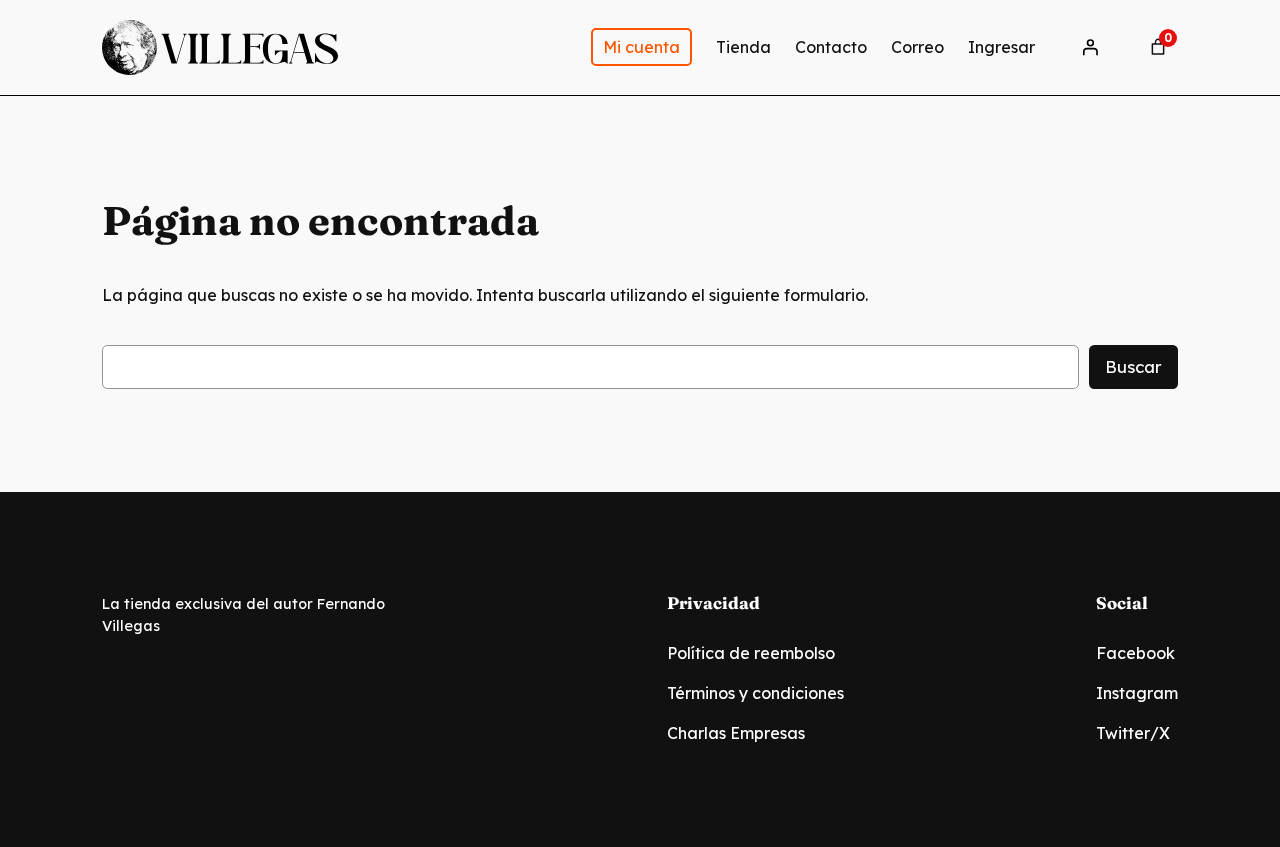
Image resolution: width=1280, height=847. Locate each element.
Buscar (1133, 366)
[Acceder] (1090, 47)
